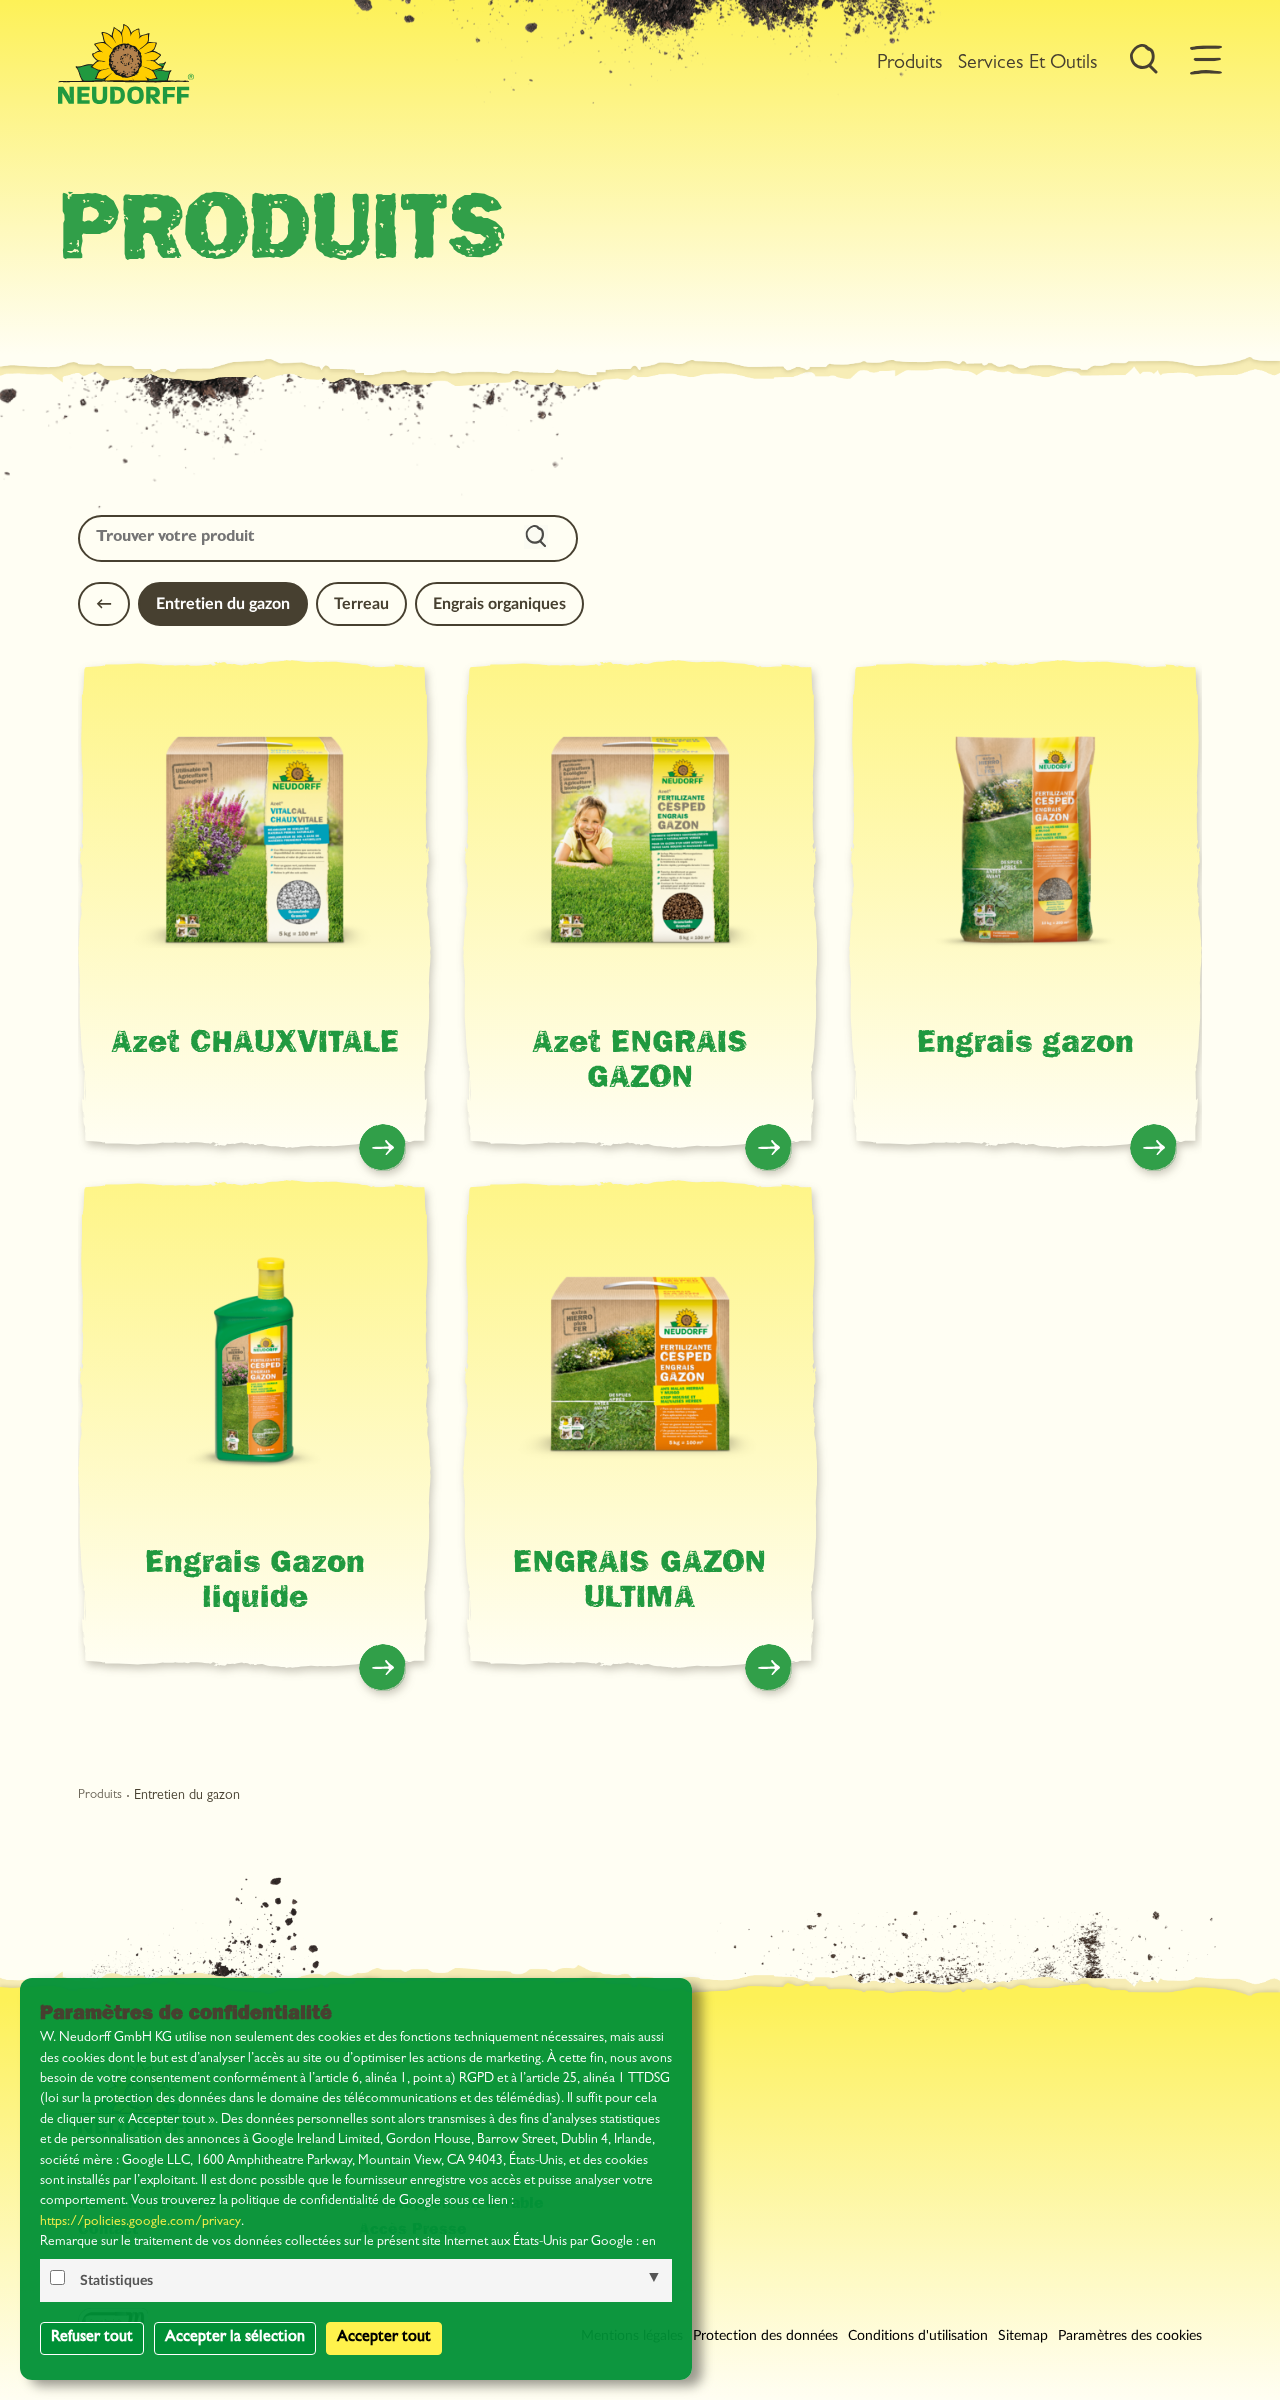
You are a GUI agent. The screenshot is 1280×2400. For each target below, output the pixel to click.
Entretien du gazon (223, 604)
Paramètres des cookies (1130, 2336)
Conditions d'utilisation (918, 2336)
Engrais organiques (499, 604)
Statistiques (116, 2281)
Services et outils (1028, 64)
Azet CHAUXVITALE (255, 1046)
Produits (910, 64)
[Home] (126, 64)
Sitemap (1023, 2336)
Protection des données (765, 2336)
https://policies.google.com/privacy (140, 2222)
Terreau (361, 604)
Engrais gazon (1025, 1046)
